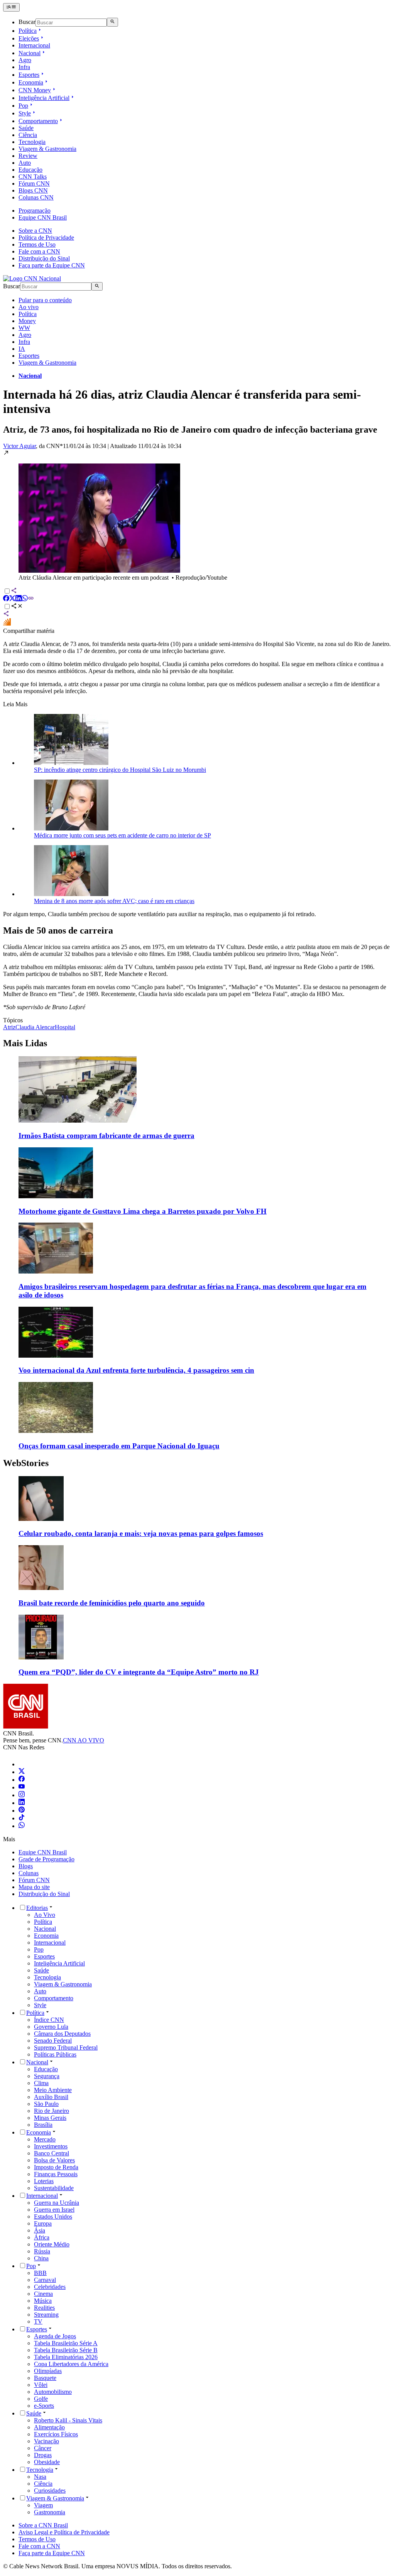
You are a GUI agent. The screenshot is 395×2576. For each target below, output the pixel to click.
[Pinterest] (22, 1811)
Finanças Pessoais (56, 2174)
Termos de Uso (37, 244)
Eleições (29, 38)
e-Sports (44, 2406)
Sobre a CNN (35, 231)
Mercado (45, 2139)
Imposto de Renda (56, 2167)
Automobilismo (53, 2392)
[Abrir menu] (11, 7)
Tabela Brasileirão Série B (66, 2350)
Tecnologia (32, 142)
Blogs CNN (33, 190)
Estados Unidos (53, 2217)
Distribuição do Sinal (44, 258)
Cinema (43, 2294)
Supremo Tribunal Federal (66, 2047)
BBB (40, 2273)
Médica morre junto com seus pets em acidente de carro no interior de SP (122, 835)
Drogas (43, 2455)
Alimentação (49, 2427)
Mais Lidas (25, 1043)
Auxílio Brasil (51, 2097)
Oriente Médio (52, 2244)
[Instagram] (22, 1795)
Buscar (27, 22)
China (41, 2258)
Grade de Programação (46, 1859)
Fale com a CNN (39, 251)
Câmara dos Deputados (62, 2034)
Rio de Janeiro (51, 2111)
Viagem (43, 2505)
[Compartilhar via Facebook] (6, 599)
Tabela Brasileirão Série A (66, 2343)
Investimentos (51, 2146)
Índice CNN (49, 2020)
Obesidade (47, 2462)
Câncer (43, 2448)
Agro (25, 60)
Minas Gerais (50, 2118)
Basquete (45, 2378)
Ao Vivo (45, 1915)
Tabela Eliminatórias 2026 (66, 2357)
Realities (44, 2308)
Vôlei (41, 2385)
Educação (30, 170)
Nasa (40, 2477)
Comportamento (38, 121)
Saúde (26, 128)
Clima (41, 2083)
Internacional (34, 45)
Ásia (40, 2230)
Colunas (29, 1873)
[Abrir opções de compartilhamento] (17, 607)
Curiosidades (50, 2491)
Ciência (28, 135)
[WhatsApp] (22, 1826)
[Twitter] (22, 1772)
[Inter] (23, 1764)
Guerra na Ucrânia (57, 2203)
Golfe (41, 2399)
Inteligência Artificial (44, 98)
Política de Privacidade (46, 238)
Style (25, 113)
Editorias (37, 1908)
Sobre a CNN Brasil (43, 2525)
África (42, 2237)
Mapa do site (34, 1887)
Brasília (43, 2125)
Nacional (30, 53)
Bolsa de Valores (54, 2160)
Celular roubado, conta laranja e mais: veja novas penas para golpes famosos (141, 1533)
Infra (24, 67)
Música (43, 2301)
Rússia (42, 2251)
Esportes (29, 75)
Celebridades (50, 2287)
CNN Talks (33, 177)
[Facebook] (22, 1780)
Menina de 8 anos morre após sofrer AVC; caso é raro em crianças (114, 901)
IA (22, 349)
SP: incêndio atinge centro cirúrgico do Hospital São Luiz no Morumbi (120, 770)
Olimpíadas (48, 2371)
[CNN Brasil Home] (32, 278)
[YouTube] (22, 1787)
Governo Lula (51, 2027)
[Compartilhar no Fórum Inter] (7, 624)
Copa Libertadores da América (71, 2364)
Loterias (44, 2181)
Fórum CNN (34, 184)
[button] (197, 515)
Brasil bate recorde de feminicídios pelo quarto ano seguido (112, 1603)
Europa (43, 2223)
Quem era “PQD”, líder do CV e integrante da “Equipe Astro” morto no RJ (139, 1672)
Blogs (26, 1866)
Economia (31, 82)
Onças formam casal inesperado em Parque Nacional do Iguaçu (119, 1446)
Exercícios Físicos (56, 2434)
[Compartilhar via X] (12, 599)
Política (28, 31)
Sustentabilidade (54, 2188)
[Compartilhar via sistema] (6, 615)
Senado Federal (53, 2041)
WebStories (26, 1463)
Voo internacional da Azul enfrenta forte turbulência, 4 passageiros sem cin (136, 1370)
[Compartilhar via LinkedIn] (19, 599)
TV (38, 2321)
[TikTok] (22, 1818)
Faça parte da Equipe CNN (52, 265)
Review (28, 156)
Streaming (46, 2315)
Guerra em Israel (54, 2210)
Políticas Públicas (55, 2054)
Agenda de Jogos (55, 2336)
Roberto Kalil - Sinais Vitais (68, 2420)
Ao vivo (29, 307)
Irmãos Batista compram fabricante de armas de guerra (106, 1136)
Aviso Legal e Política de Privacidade (64, 2532)
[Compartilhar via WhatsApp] (25, 599)
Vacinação (46, 2441)
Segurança (47, 2076)
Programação (35, 211)
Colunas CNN (36, 197)
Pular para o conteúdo (45, 300)
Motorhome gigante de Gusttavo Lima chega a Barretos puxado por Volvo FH (143, 1211)
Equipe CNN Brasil (43, 217)
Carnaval (45, 2280)
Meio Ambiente (53, 2090)
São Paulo (46, 2104)
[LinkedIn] (22, 1803)
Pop (23, 106)
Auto (25, 163)
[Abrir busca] (112, 22)
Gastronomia (50, 2512)
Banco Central (51, 2153)
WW (24, 328)
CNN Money (35, 90)
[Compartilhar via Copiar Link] (31, 599)
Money (27, 321)
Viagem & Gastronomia (47, 149)
